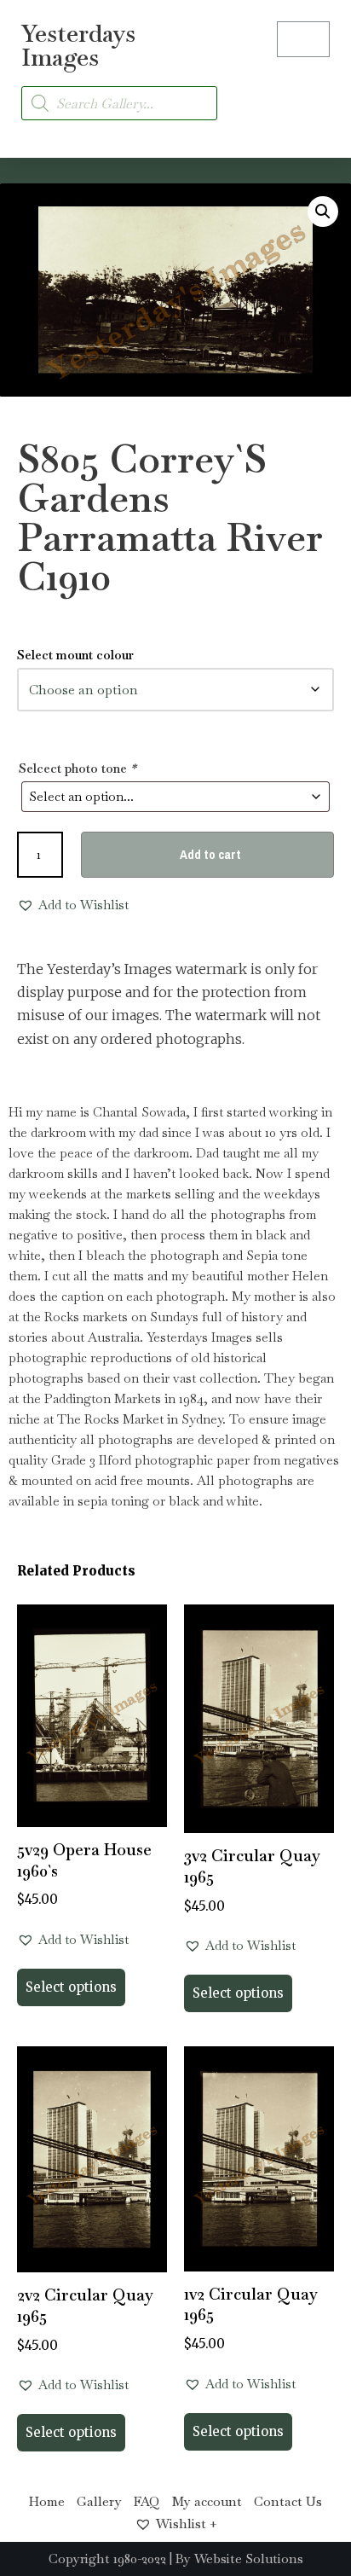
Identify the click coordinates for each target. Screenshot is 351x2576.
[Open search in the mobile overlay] (119, 103)
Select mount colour (75, 655)
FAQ (147, 2501)
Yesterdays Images (78, 45)
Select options (71, 1987)
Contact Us (288, 2501)
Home (47, 2501)
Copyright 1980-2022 (107, 2559)
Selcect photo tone (78, 768)
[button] (314, 93)
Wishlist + (187, 2524)
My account (207, 2501)
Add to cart (210, 854)
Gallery (99, 2501)
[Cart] (303, 39)
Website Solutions (249, 2559)
